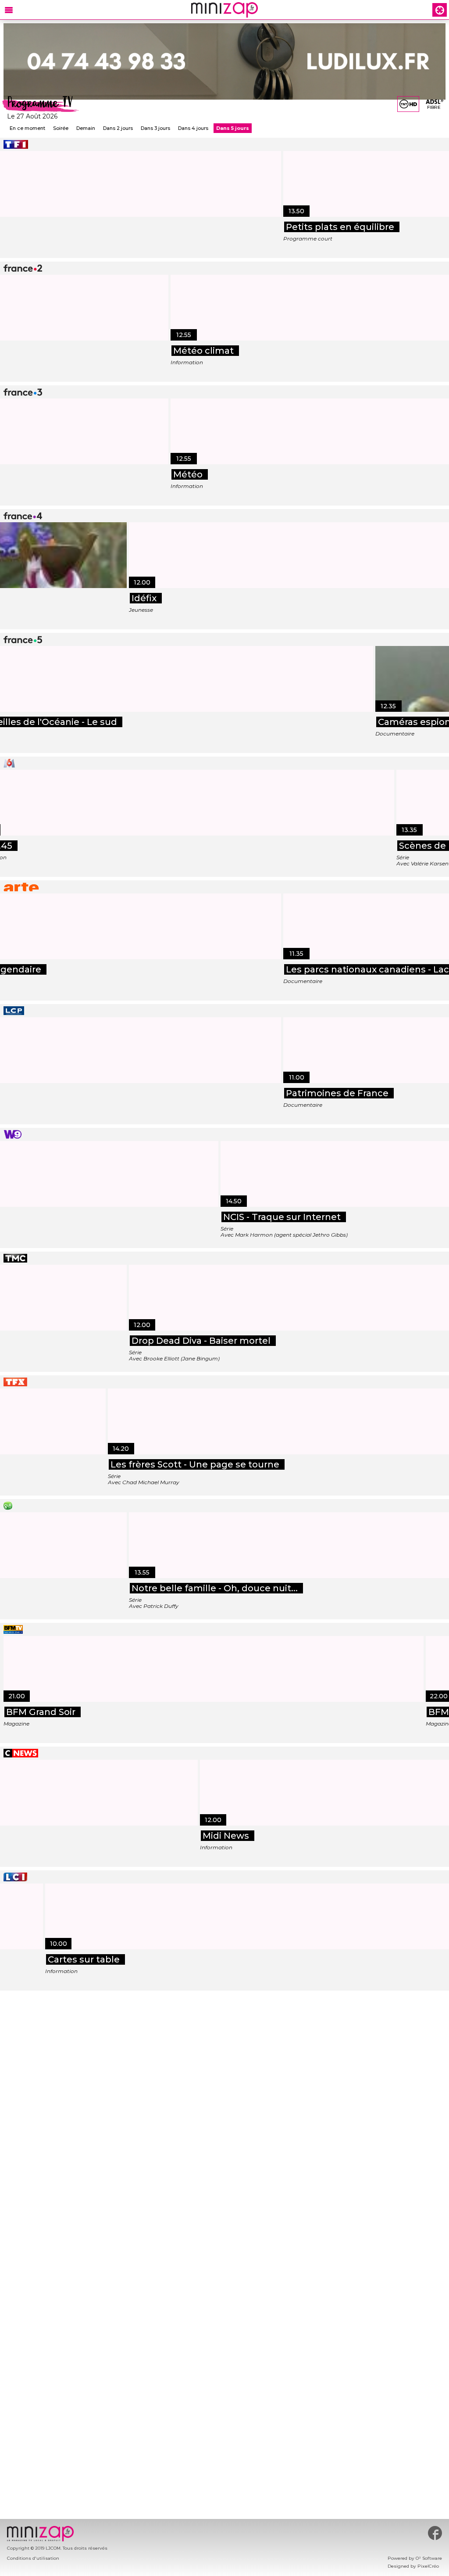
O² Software (429, 2558)
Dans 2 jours (118, 128)
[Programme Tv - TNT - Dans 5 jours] (408, 104)
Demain (86, 128)
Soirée (61, 128)
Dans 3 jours (155, 128)
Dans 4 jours (193, 128)
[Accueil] (224, 10)
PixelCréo (428, 2566)
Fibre (434, 107)
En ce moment (27, 128)
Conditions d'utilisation (33, 2558)
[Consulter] (224, 61)
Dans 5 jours (233, 128)
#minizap (435, 2533)
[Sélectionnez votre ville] (440, 10)
